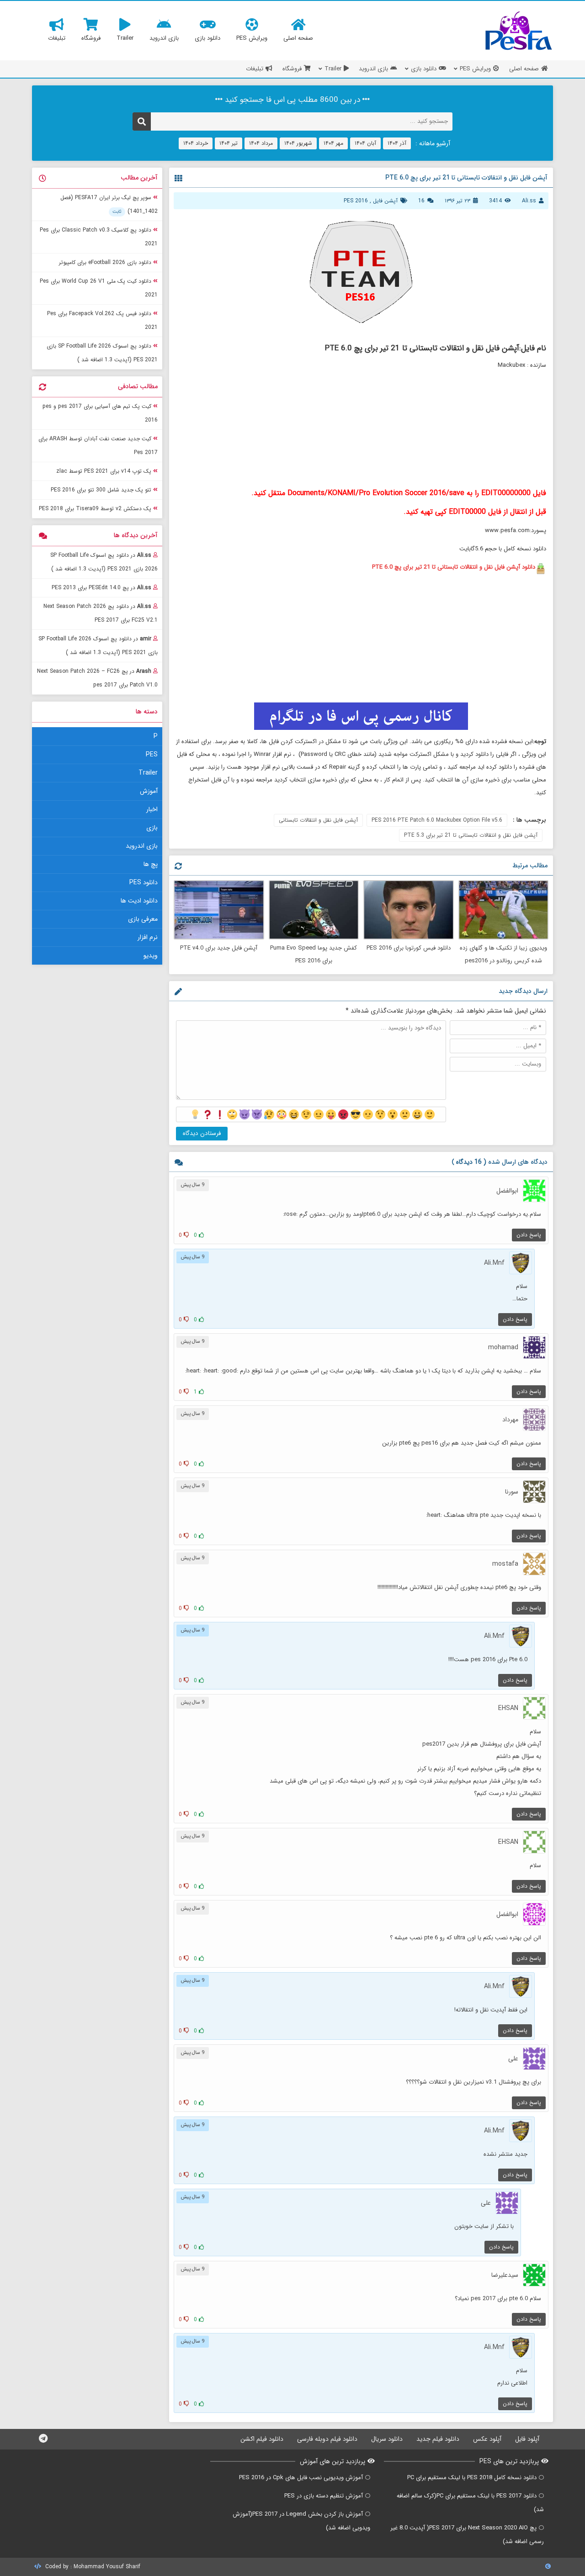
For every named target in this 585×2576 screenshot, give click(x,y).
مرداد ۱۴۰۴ (261, 143)
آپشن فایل (385, 201)
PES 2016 (356, 201)
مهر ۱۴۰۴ (333, 143)
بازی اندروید (142, 846)
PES (152, 755)
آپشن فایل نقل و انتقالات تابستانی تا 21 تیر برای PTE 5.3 (471, 835)
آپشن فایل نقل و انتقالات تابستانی (318, 820)
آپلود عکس (487, 2439)
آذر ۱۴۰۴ (397, 143)
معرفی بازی (143, 919)
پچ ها (151, 864)
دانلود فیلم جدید (438, 2439)
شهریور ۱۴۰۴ (298, 143)
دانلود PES (144, 882)
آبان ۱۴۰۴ (365, 143)
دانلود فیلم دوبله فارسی (327, 2439)
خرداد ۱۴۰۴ (196, 143)
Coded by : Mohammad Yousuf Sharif (92, 2567)
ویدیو (151, 955)
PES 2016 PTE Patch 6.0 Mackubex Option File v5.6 (437, 820)
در (104, 562)
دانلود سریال (387, 2439)
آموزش (149, 791)
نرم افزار (148, 937)
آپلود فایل (527, 2439)
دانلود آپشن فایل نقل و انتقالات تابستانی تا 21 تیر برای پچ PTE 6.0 (454, 567)
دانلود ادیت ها (139, 901)
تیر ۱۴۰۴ (229, 143)
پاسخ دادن (529, 1235)
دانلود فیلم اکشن (262, 2439)
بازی (152, 828)
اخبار (152, 809)
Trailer (148, 773)
